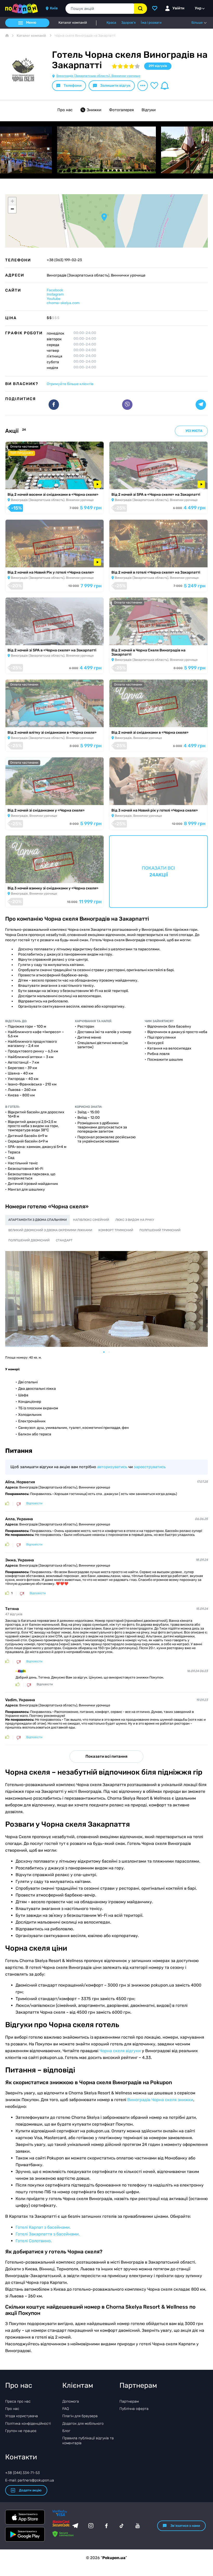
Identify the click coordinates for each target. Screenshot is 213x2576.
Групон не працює (21, 2431)
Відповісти (34, 1503)
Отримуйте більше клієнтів (70, 384)
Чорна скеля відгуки (120, 2051)
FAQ (66, 2409)
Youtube (54, 299)
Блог (66, 2431)
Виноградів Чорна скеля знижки (160, 2100)
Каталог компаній (73, 23)
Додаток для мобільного (83, 2424)
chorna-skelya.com (63, 303)
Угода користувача (22, 2416)
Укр (198, 8)
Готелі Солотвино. (34, 2241)
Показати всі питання (106, 1756)
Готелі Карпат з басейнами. (43, 2227)
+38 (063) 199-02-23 (64, 260)
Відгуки (149, 110)
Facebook (55, 290)
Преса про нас (18, 2401)
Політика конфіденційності (28, 2424)
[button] (104, 217)
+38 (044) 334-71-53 (22, 2473)
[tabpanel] (106, 1299)
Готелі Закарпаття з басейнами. (48, 2234)
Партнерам (129, 2401)
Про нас (65, 110)
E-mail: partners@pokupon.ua (30, 2480)
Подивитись (21, 483)
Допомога (71, 2401)
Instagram (55, 294)
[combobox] (100, 9)
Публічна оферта (134, 2409)
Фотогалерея (121, 110)
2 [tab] (112, 1352)
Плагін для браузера (80, 2416)
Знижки (94, 110)
